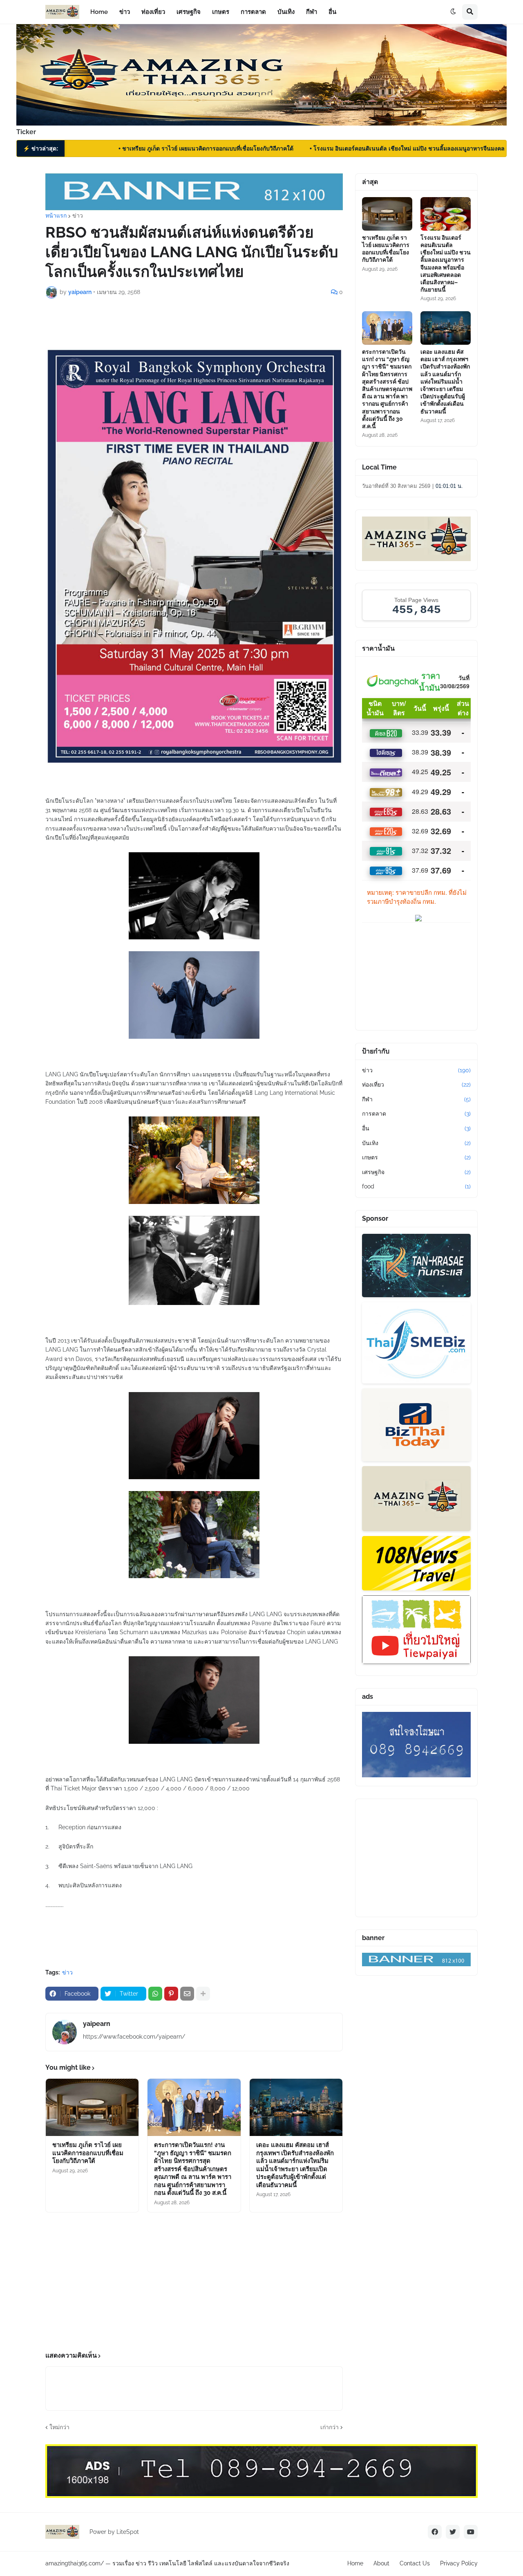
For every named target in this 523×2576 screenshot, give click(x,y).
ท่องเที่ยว (416, 1085)
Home (355, 2563)
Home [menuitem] (99, 12)
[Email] (187, 1994)
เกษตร (416, 1157)
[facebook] (435, 2532)
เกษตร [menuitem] (221, 12)
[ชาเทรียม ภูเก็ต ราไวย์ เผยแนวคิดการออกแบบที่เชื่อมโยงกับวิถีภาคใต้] (92, 2107)
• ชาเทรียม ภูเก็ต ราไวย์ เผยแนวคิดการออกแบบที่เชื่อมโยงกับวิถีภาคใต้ (148, 148)
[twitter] (453, 2532)
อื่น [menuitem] (332, 12)
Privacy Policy (459, 2563)
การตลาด (416, 1114)
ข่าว (78, 216)
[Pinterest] (171, 1994)
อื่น (416, 1128)
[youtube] (471, 2532)
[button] (453, 12)
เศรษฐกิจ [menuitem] (189, 12)
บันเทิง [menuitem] (286, 12)
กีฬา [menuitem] (312, 12)
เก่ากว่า (330, 2427)
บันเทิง (416, 1143)
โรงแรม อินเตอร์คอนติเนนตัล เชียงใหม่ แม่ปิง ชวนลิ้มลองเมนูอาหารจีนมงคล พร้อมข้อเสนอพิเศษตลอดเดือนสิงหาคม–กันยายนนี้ (446, 264)
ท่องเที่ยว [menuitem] (153, 12)
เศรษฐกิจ (416, 1172)
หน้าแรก (56, 216)
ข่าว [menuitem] (125, 12)
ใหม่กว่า (59, 2427)
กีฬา (416, 1099)
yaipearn (97, 2024)
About (381, 2563)
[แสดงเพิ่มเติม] (203, 1994)
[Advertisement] (194, 2282)
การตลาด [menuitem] (253, 12)
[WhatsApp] (155, 1994)
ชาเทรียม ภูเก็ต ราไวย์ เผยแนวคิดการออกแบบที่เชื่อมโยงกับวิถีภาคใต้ (88, 2153)
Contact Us (415, 2563)
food (416, 1186)
